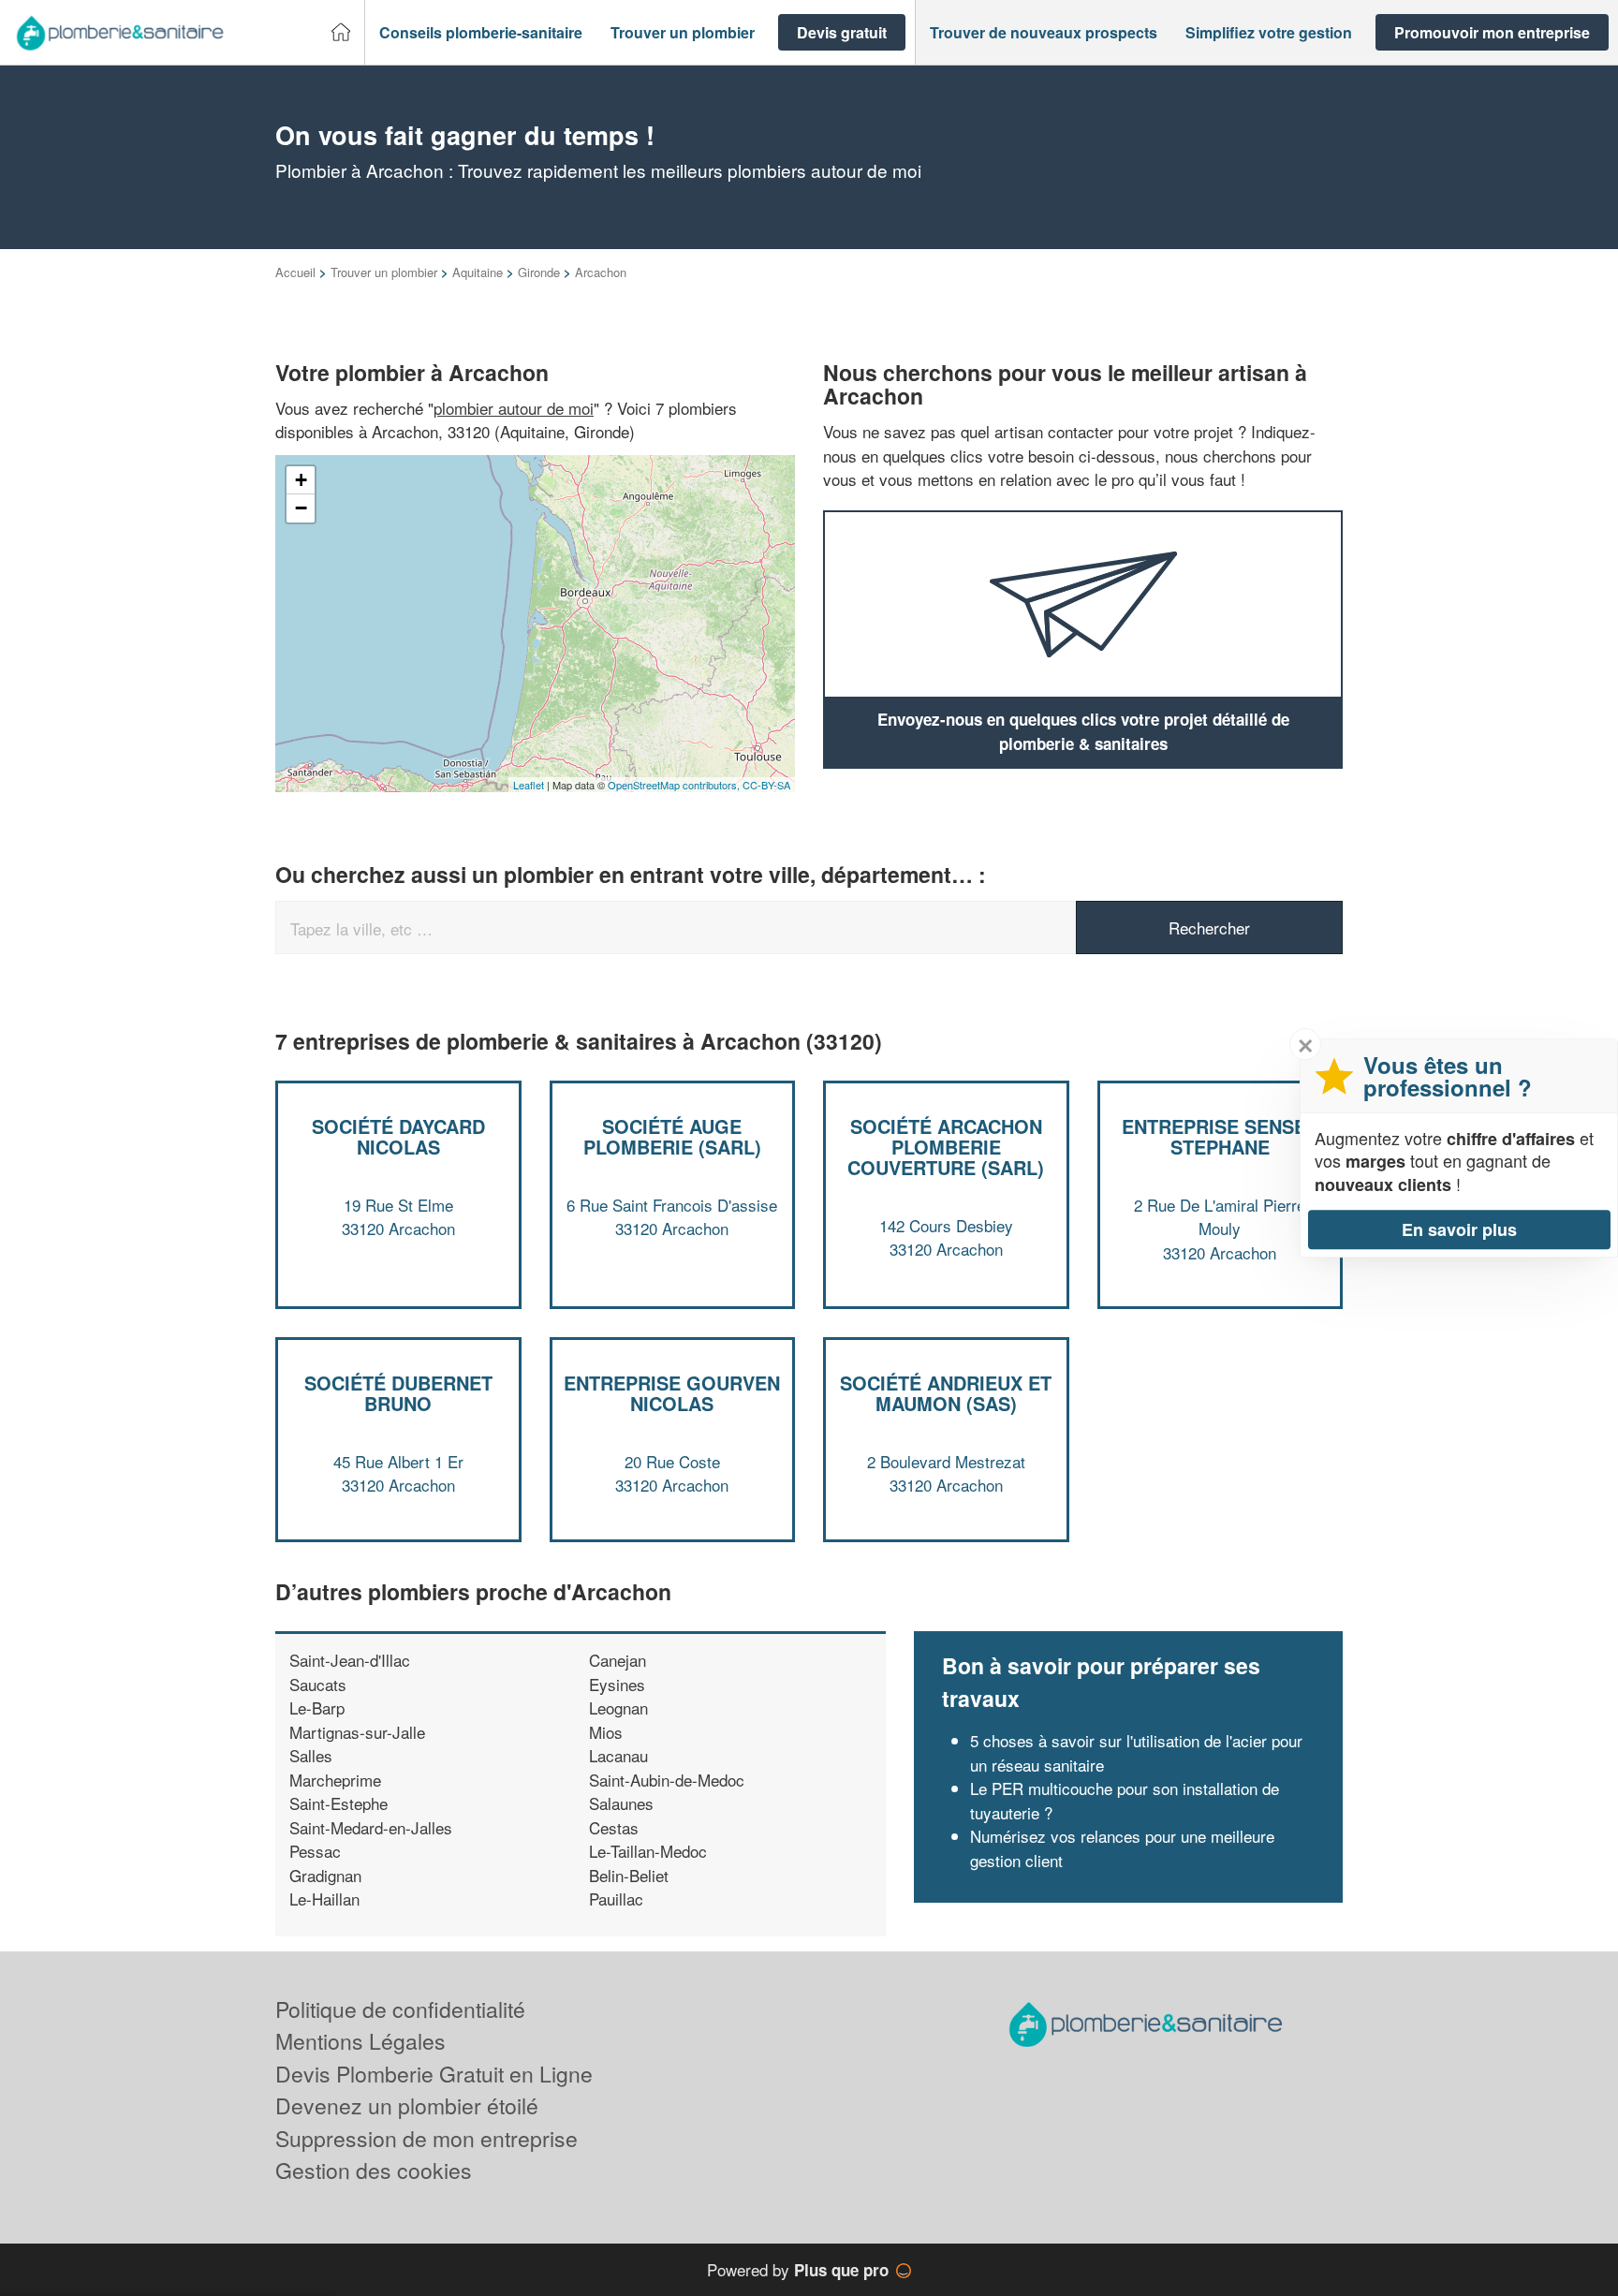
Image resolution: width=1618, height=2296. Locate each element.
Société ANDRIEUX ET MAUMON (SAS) (946, 1393)
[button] (481, 33)
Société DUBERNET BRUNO (398, 1393)
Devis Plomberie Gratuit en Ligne (434, 2074)
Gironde (539, 272)
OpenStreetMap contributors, (675, 785)
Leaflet (529, 785)
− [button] (301, 508)
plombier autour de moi (514, 408)
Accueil (295, 272)
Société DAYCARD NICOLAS (398, 1136)
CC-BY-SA (766, 785)
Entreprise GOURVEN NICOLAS (672, 1393)
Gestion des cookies (374, 2170)
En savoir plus (1459, 1229)
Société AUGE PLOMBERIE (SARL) (672, 1136)
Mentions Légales (360, 2041)
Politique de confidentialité (400, 2009)
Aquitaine (478, 272)
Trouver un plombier (384, 272)
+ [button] (301, 480)
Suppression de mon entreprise (427, 2138)
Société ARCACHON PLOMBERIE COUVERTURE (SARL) (946, 1147)
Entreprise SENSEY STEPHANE (1220, 1136)
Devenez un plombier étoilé (407, 2105)
